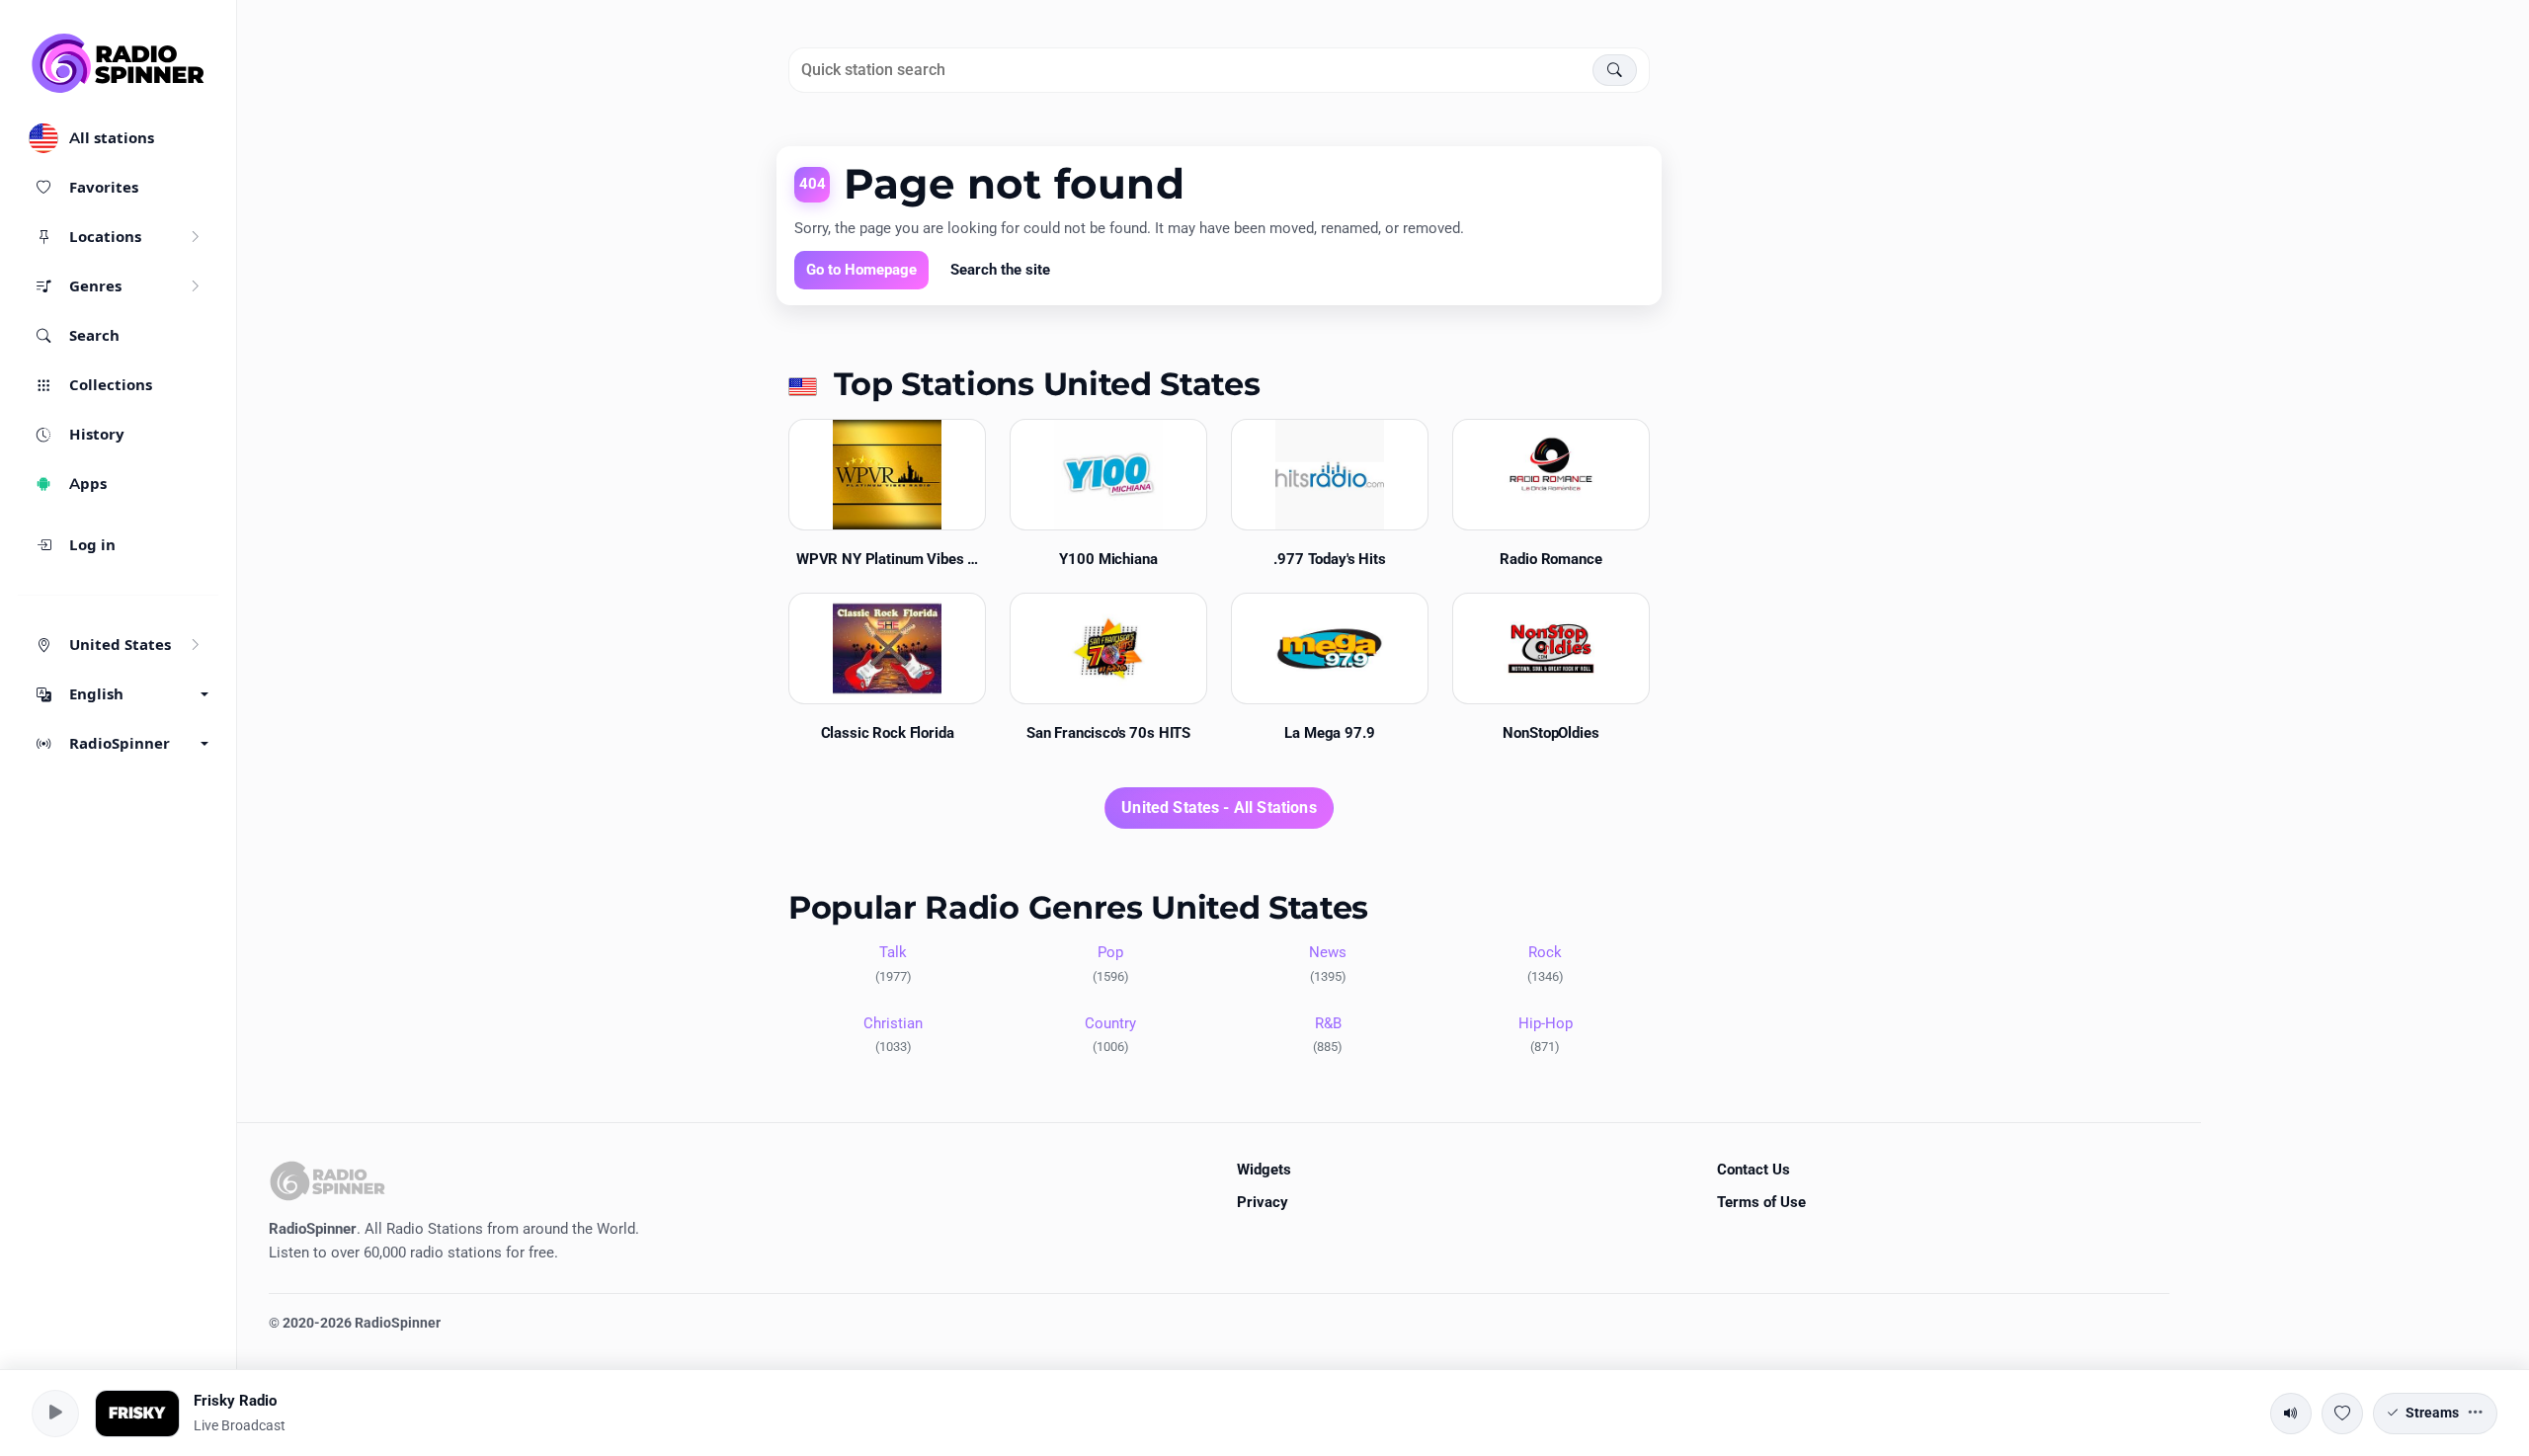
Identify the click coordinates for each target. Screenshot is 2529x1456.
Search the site (1000, 270)
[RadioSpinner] (119, 63)
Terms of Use (1761, 1202)
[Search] (1615, 70)
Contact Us (1754, 1170)
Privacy (1263, 1202)
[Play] (55, 1414)
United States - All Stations (1219, 808)
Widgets (1264, 1170)
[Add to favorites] (2342, 1414)
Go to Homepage (861, 270)
